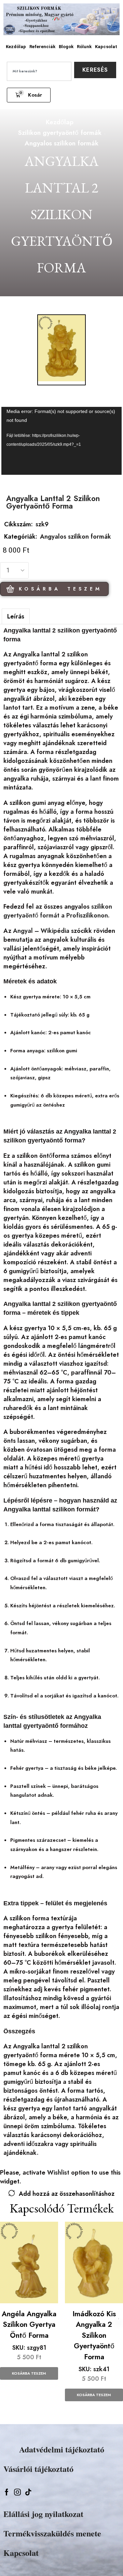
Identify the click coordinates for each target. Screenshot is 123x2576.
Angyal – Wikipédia (41, 931)
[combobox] (39, 71)
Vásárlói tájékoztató (38, 2469)
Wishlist (58, 2173)
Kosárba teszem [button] (29, 2373)
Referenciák (42, 47)
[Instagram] (17, 2492)
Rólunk (84, 47)
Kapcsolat (106, 47)
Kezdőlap (16, 47)
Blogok (66, 47)
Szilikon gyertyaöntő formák (60, 133)
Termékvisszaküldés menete (52, 2533)
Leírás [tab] (16, 616)
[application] (62, 441)
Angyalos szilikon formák (61, 143)
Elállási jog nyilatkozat (43, 2514)
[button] (29, 95)
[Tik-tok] (28, 2492)
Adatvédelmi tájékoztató (62, 2449)
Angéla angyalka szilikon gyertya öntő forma (29, 2325)
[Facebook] (7, 2492)
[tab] (16, 616)
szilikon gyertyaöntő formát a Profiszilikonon (58, 911)
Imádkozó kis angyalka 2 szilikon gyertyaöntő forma (94, 2335)
